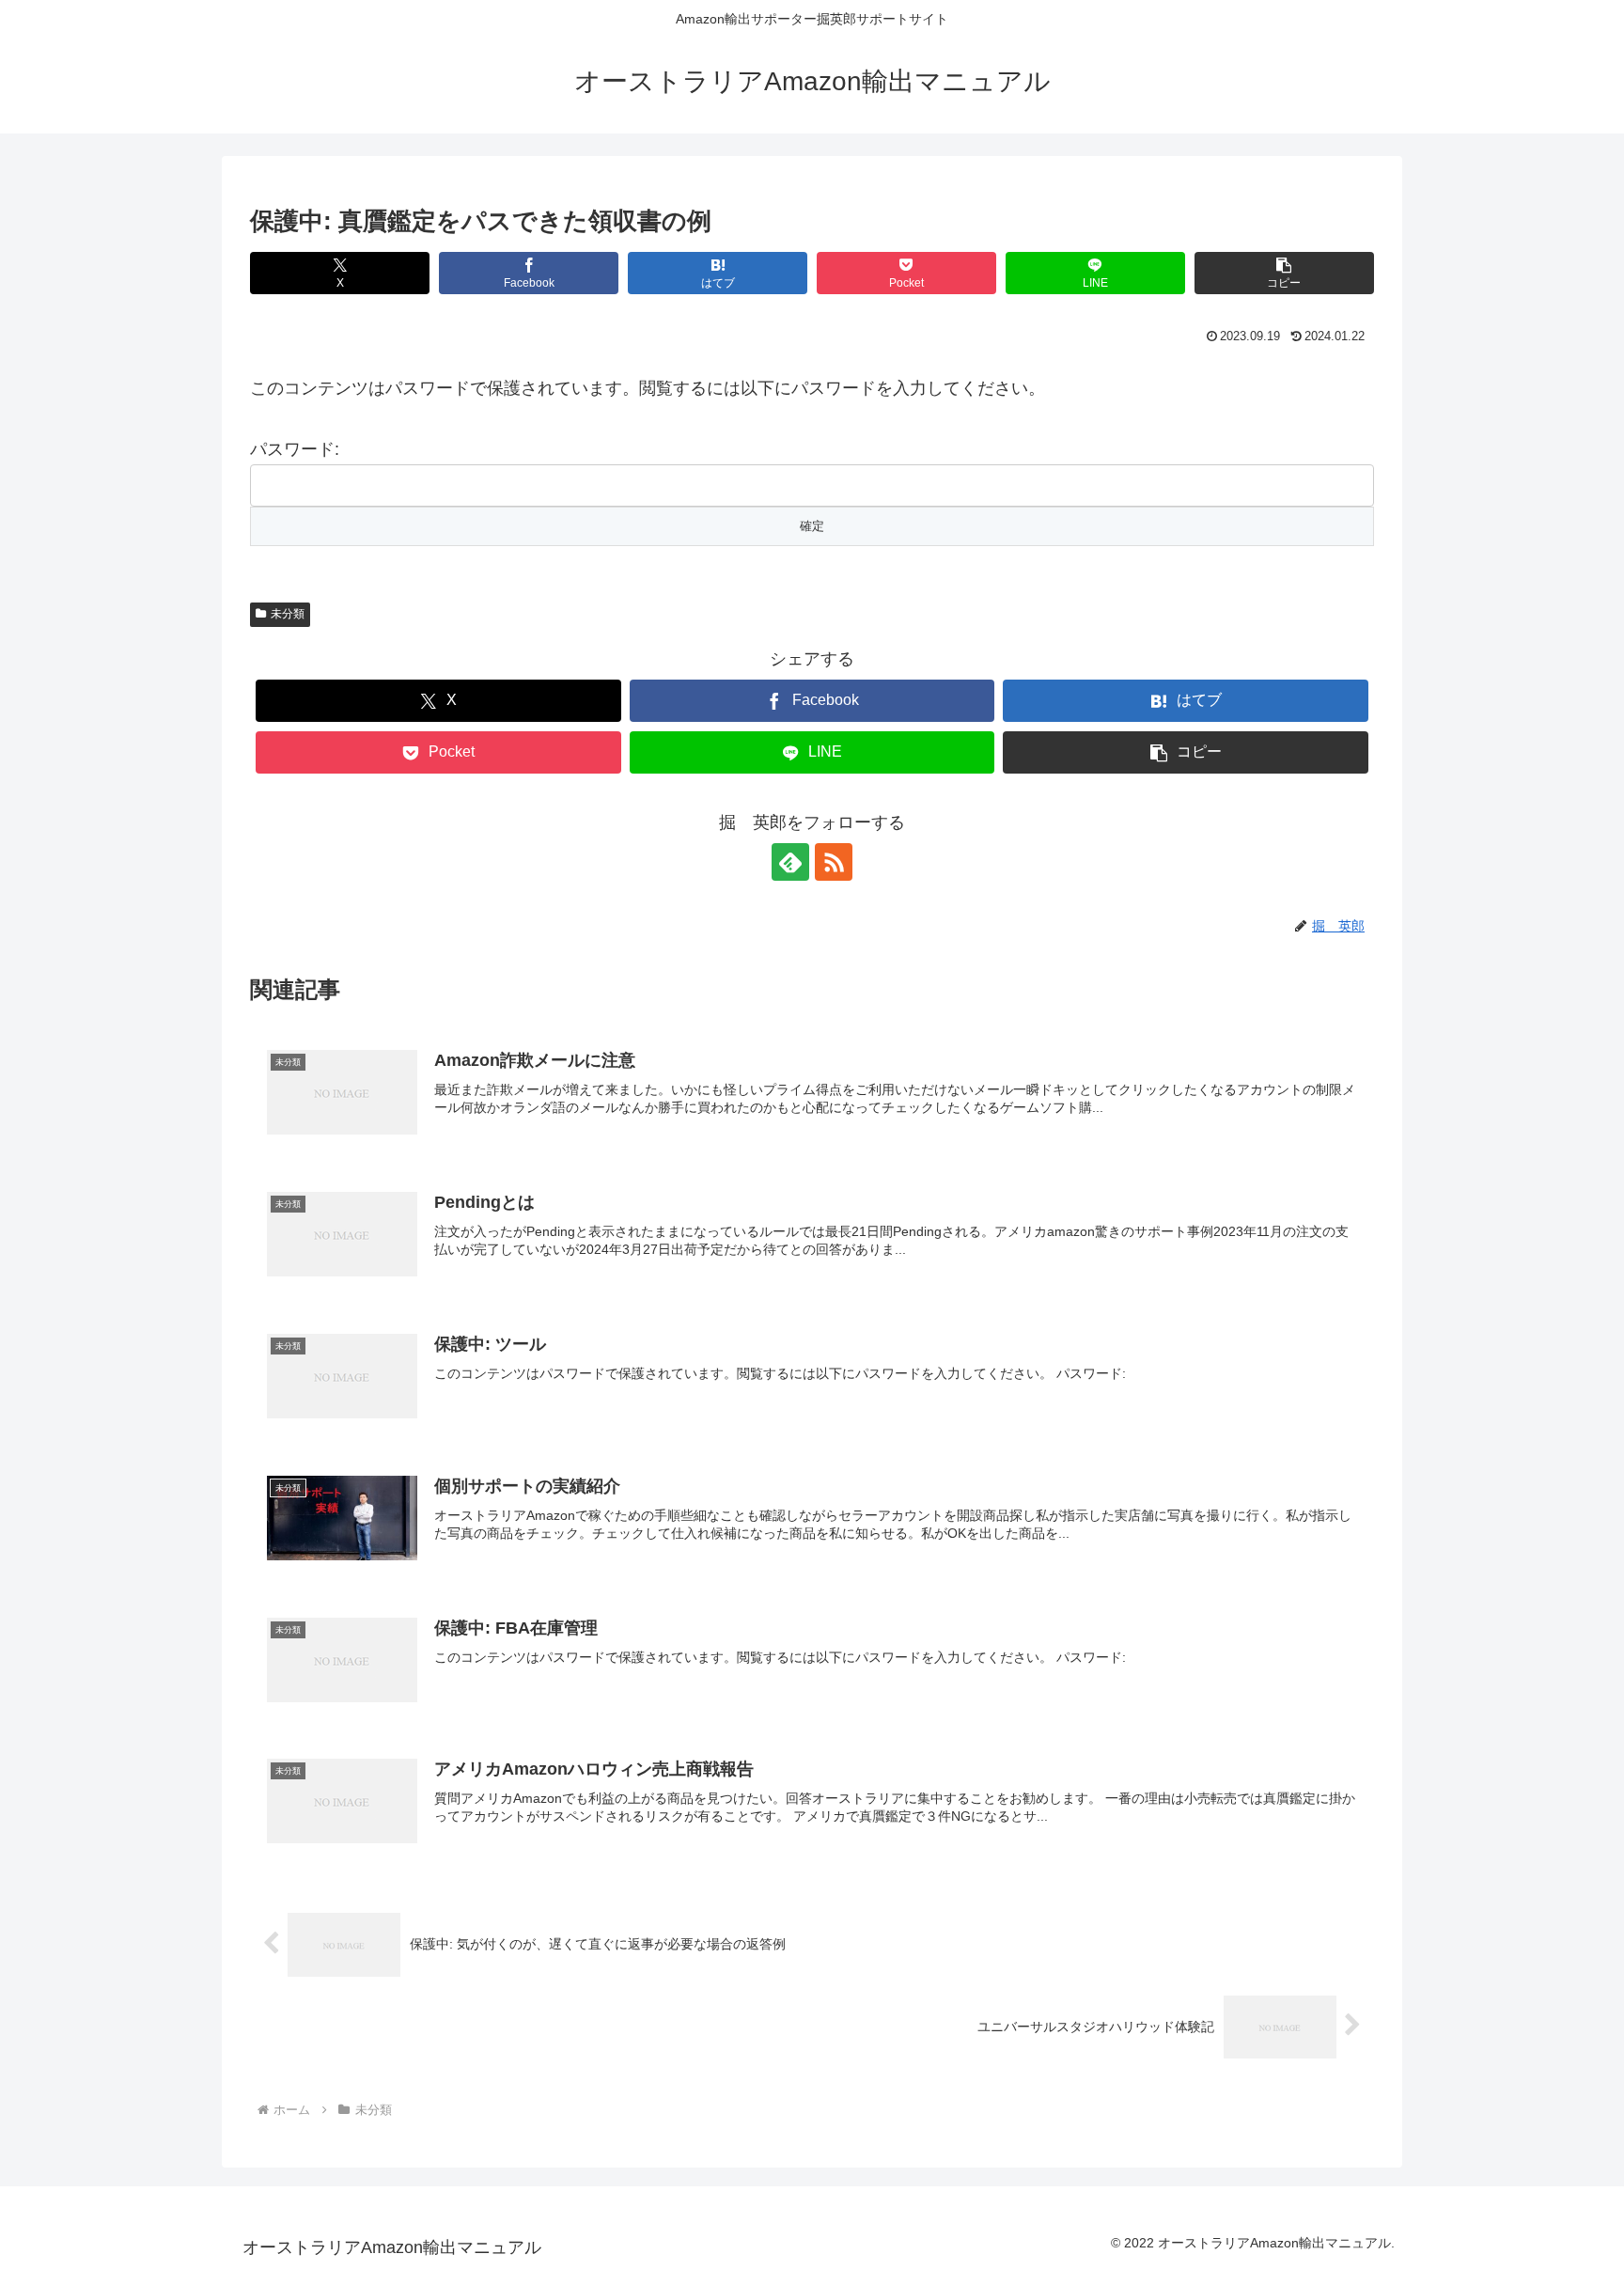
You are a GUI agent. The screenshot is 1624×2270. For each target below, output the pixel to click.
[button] (1284, 273)
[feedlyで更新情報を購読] (790, 862)
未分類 (288, 614)
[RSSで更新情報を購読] (834, 862)
